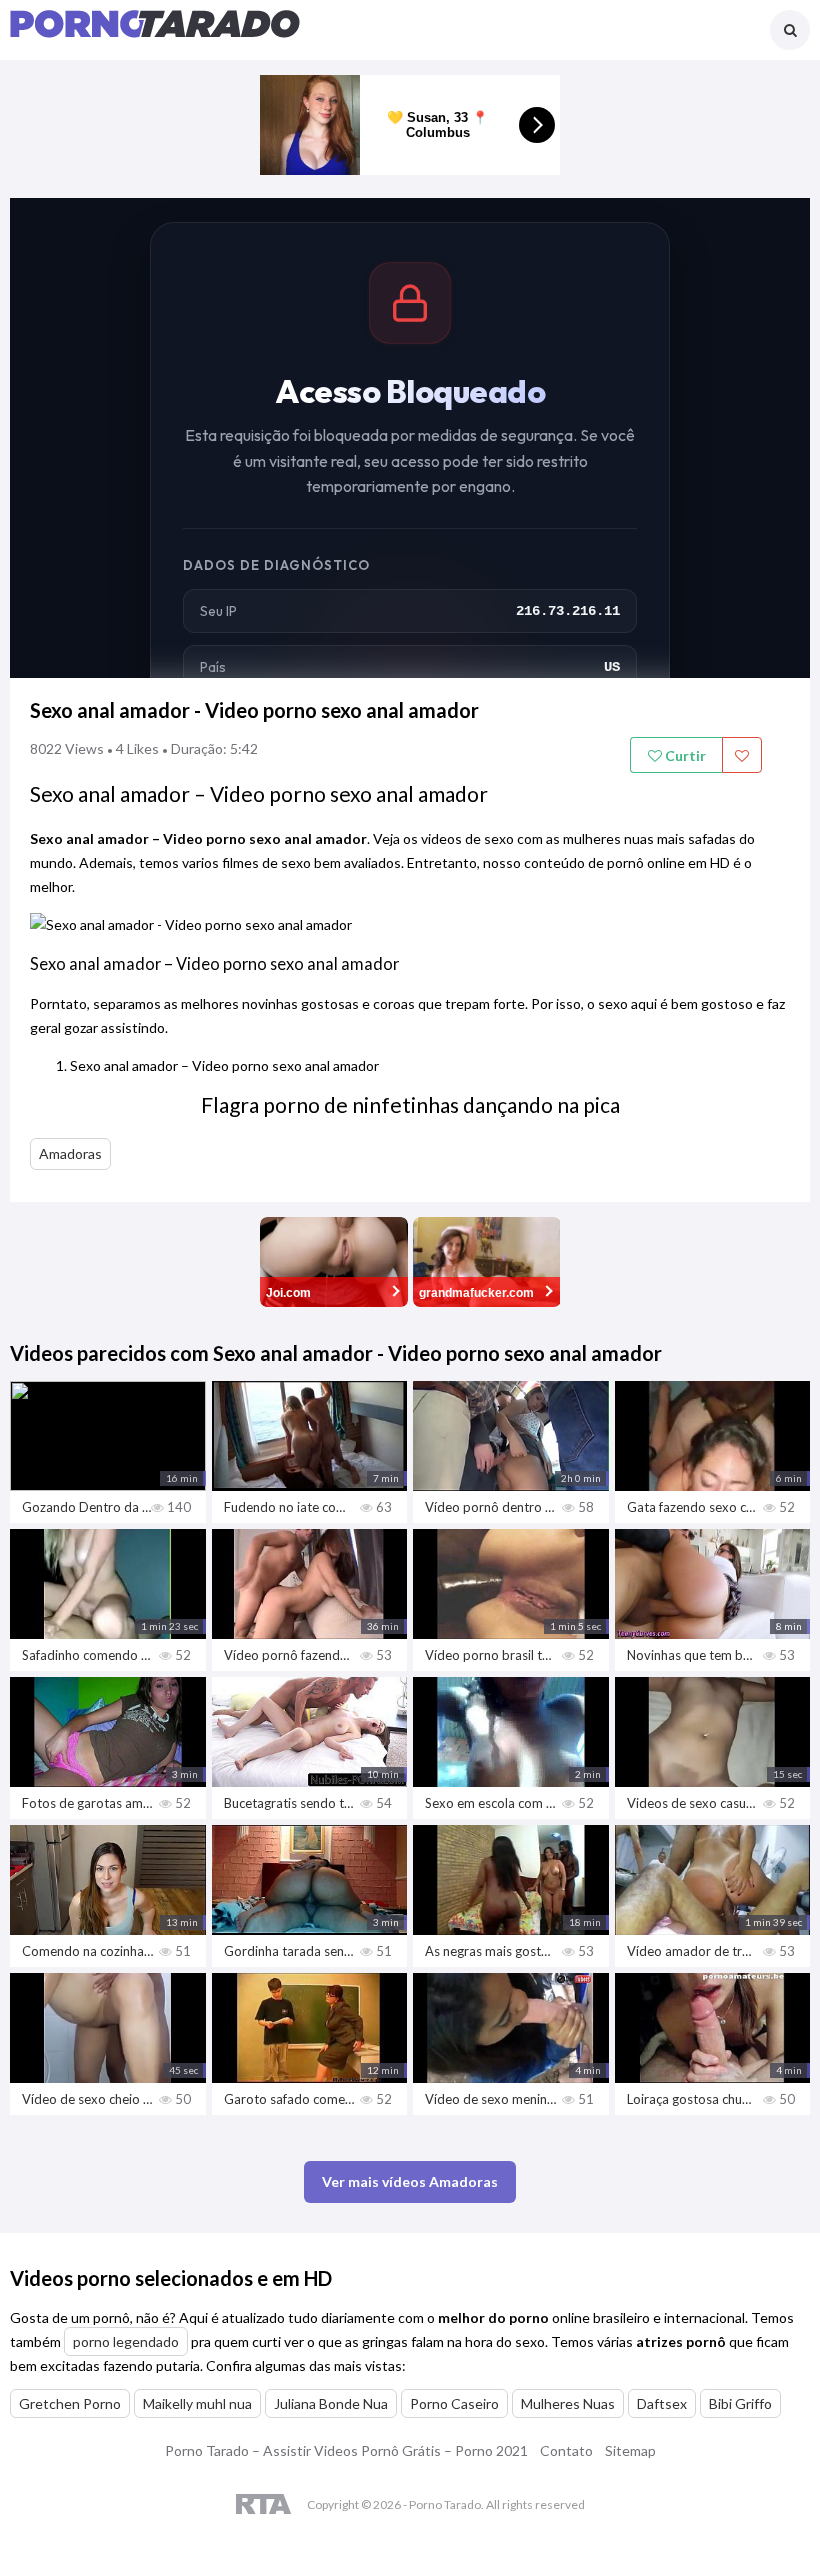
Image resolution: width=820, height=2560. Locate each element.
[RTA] (264, 2505)
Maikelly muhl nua (197, 2403)
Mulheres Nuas (568, 2403)
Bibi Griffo (740, 2403)
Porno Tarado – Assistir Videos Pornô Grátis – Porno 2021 (346, 2450)
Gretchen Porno (70, 2403)
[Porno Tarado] (155, 32)
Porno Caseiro (454, 2403)
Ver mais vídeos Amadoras (410, 2181)
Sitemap (630, 2450)
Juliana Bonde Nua (331, 2403)
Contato (566, 2450)
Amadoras (70, 1153)
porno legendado (126, 2341)
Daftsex (662, 2403)
